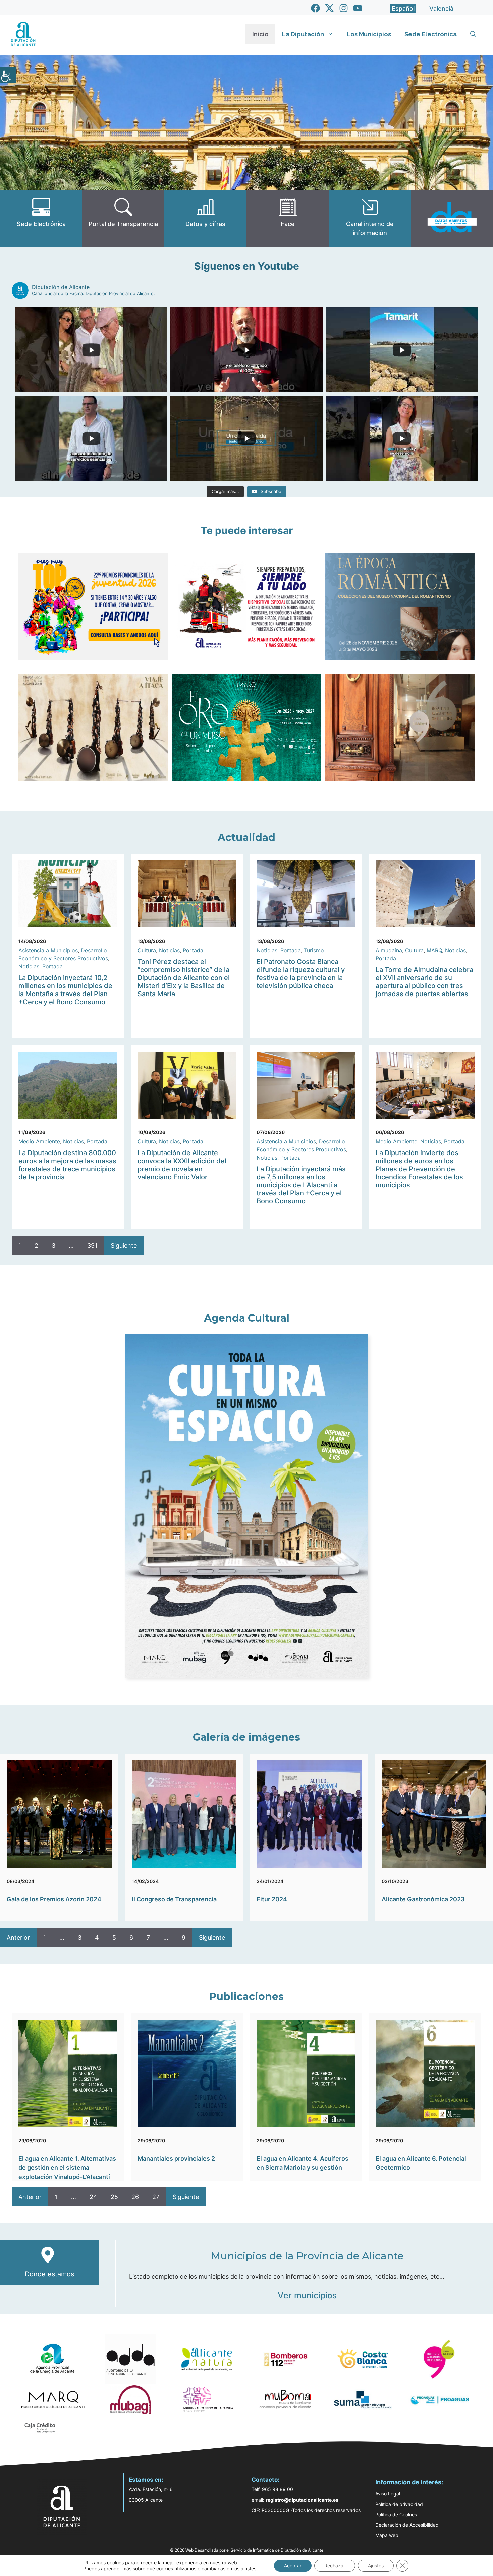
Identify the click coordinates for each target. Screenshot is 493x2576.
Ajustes (376, 2565)
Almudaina (389, 950)
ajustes (249, 2568)
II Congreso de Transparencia (174, 1899)
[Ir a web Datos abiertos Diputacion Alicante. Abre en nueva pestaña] (452, 218)
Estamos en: (146, 2480)
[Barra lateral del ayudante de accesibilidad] (8, 75)
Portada (52, 966)
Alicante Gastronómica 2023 (423, 1899)
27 (156, 2197)
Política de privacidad (399, 2504)
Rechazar (335, 2565)
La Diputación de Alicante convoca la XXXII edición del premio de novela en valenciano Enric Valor (182, 1165)
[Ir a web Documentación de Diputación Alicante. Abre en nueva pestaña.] (205, 218)
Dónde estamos (49, 2274)
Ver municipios (307, 2295)
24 (93, 2197)
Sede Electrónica (431, 34)
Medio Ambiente (39, 1141)
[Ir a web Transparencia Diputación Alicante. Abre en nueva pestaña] (123, 218)
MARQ (434, 950)
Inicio (260, 34)
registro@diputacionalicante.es (302, 2500)
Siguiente (124, 1246)
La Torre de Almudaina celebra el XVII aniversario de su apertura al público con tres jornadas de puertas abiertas (424, 982)
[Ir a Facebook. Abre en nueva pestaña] (315, 8)
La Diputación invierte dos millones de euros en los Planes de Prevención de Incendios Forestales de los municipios (419, 1169)
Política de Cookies (396, 2514)
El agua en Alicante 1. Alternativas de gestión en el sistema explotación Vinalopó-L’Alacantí (67, 2168)
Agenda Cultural (247, 1318)
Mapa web (387, 2535)
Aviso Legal (388, 2494)
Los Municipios (369, 34)
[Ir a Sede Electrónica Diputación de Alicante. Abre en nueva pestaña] (41, 218)
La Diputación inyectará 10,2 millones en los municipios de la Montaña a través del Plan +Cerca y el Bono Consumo (65, 990)
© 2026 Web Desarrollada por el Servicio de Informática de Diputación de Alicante (247, 2550)
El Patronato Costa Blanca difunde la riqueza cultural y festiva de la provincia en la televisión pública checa (301, 974)
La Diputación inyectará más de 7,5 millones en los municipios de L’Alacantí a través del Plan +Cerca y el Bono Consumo (301, 1185)
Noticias (29, 966)
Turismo (314, 950)
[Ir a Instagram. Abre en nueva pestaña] (344, 8)
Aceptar (293, 2565)
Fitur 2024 (272, 1899)
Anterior (18, 1938)
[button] (473, 34)
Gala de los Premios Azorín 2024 (54, 1899)
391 (92, 1246)
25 (114, 2197)
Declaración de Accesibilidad (407, 2525)
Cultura (147, 950)
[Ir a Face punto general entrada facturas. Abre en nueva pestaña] (288, 218)
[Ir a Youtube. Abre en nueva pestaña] (358, 8)
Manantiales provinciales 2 (176, 2159)
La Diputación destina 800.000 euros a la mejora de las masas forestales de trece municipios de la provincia (67, 1165)
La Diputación (303, 34)
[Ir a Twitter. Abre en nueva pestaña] (330, 8)
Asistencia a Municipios (48, 950)
